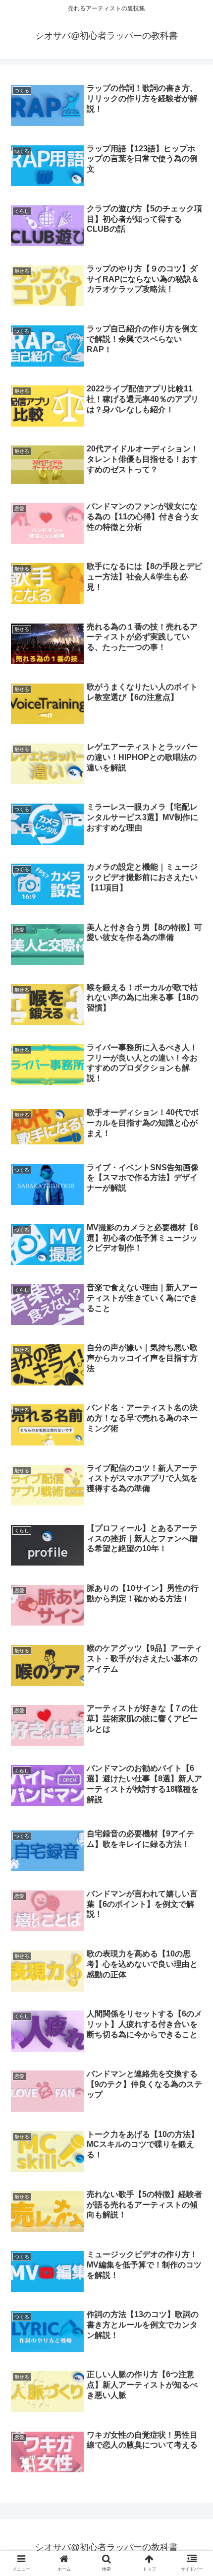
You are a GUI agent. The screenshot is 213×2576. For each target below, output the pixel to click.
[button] (192, 1787)
